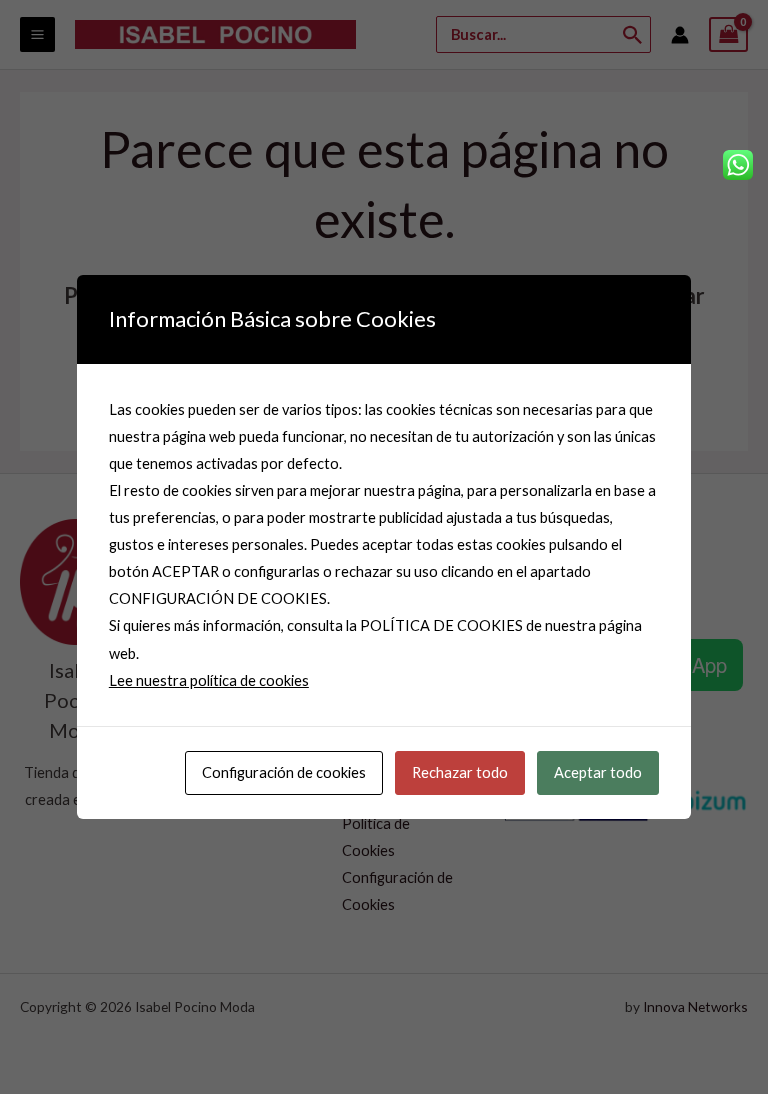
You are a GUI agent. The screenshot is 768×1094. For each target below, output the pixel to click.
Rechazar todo (460, 772)
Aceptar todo (598, 772)
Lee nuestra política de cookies (209, 680)
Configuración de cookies (284, 772)
